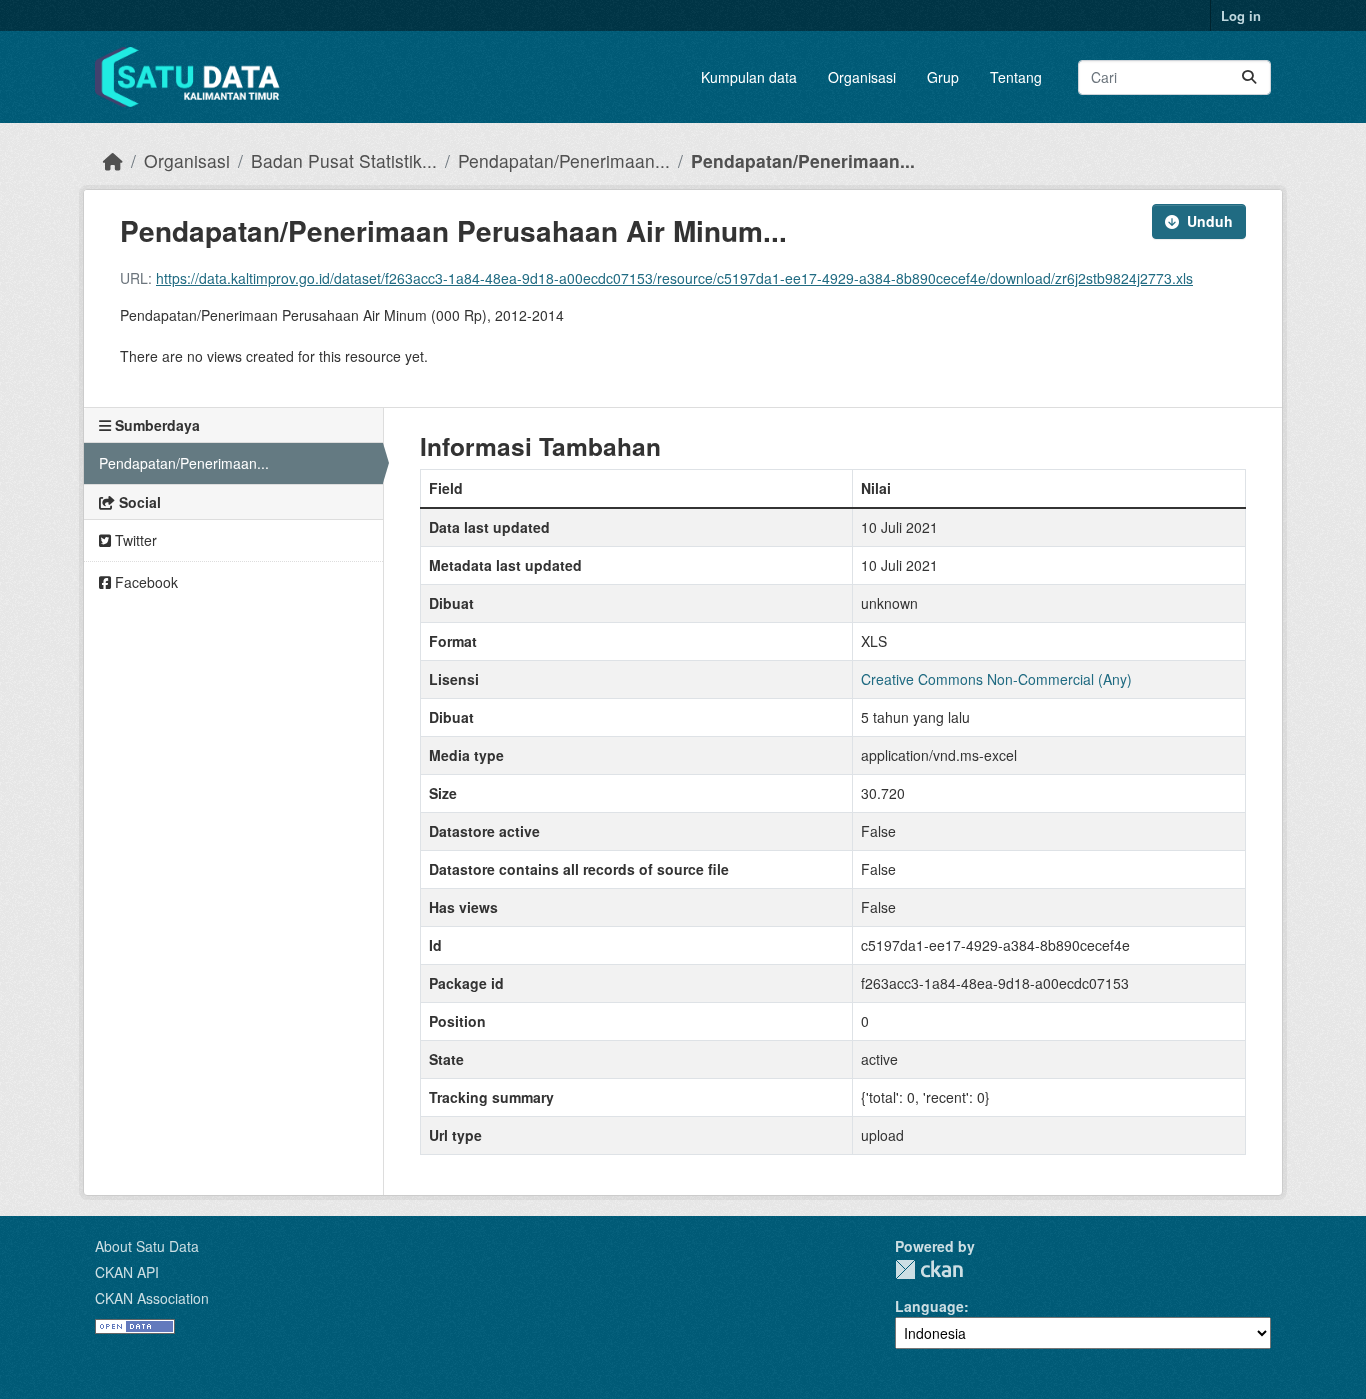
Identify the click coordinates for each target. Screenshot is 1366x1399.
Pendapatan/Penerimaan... (564, 160)
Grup (943, 77)
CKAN (929, 1269)
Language (929, 1306)
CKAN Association (152, 1298)
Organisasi (862, 77)
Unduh (1210, 221)
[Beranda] (113, 160)
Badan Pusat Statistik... (344, 160)
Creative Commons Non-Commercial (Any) (996, 679)
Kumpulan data (749, 77)
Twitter (134, 540)
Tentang (1016, 77)
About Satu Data (147, 1246)
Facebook (144, 582)
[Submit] (1249, 77)
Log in (1241, 15)
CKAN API (127, 1272)
